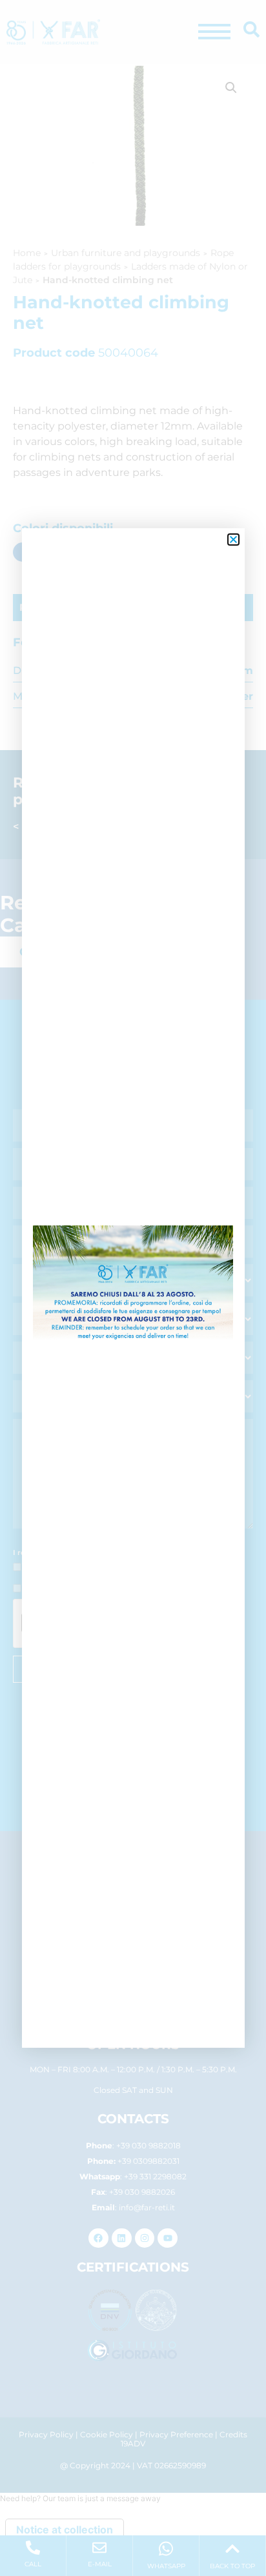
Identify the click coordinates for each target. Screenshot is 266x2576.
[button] (233, 540)
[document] (133, 1288)
